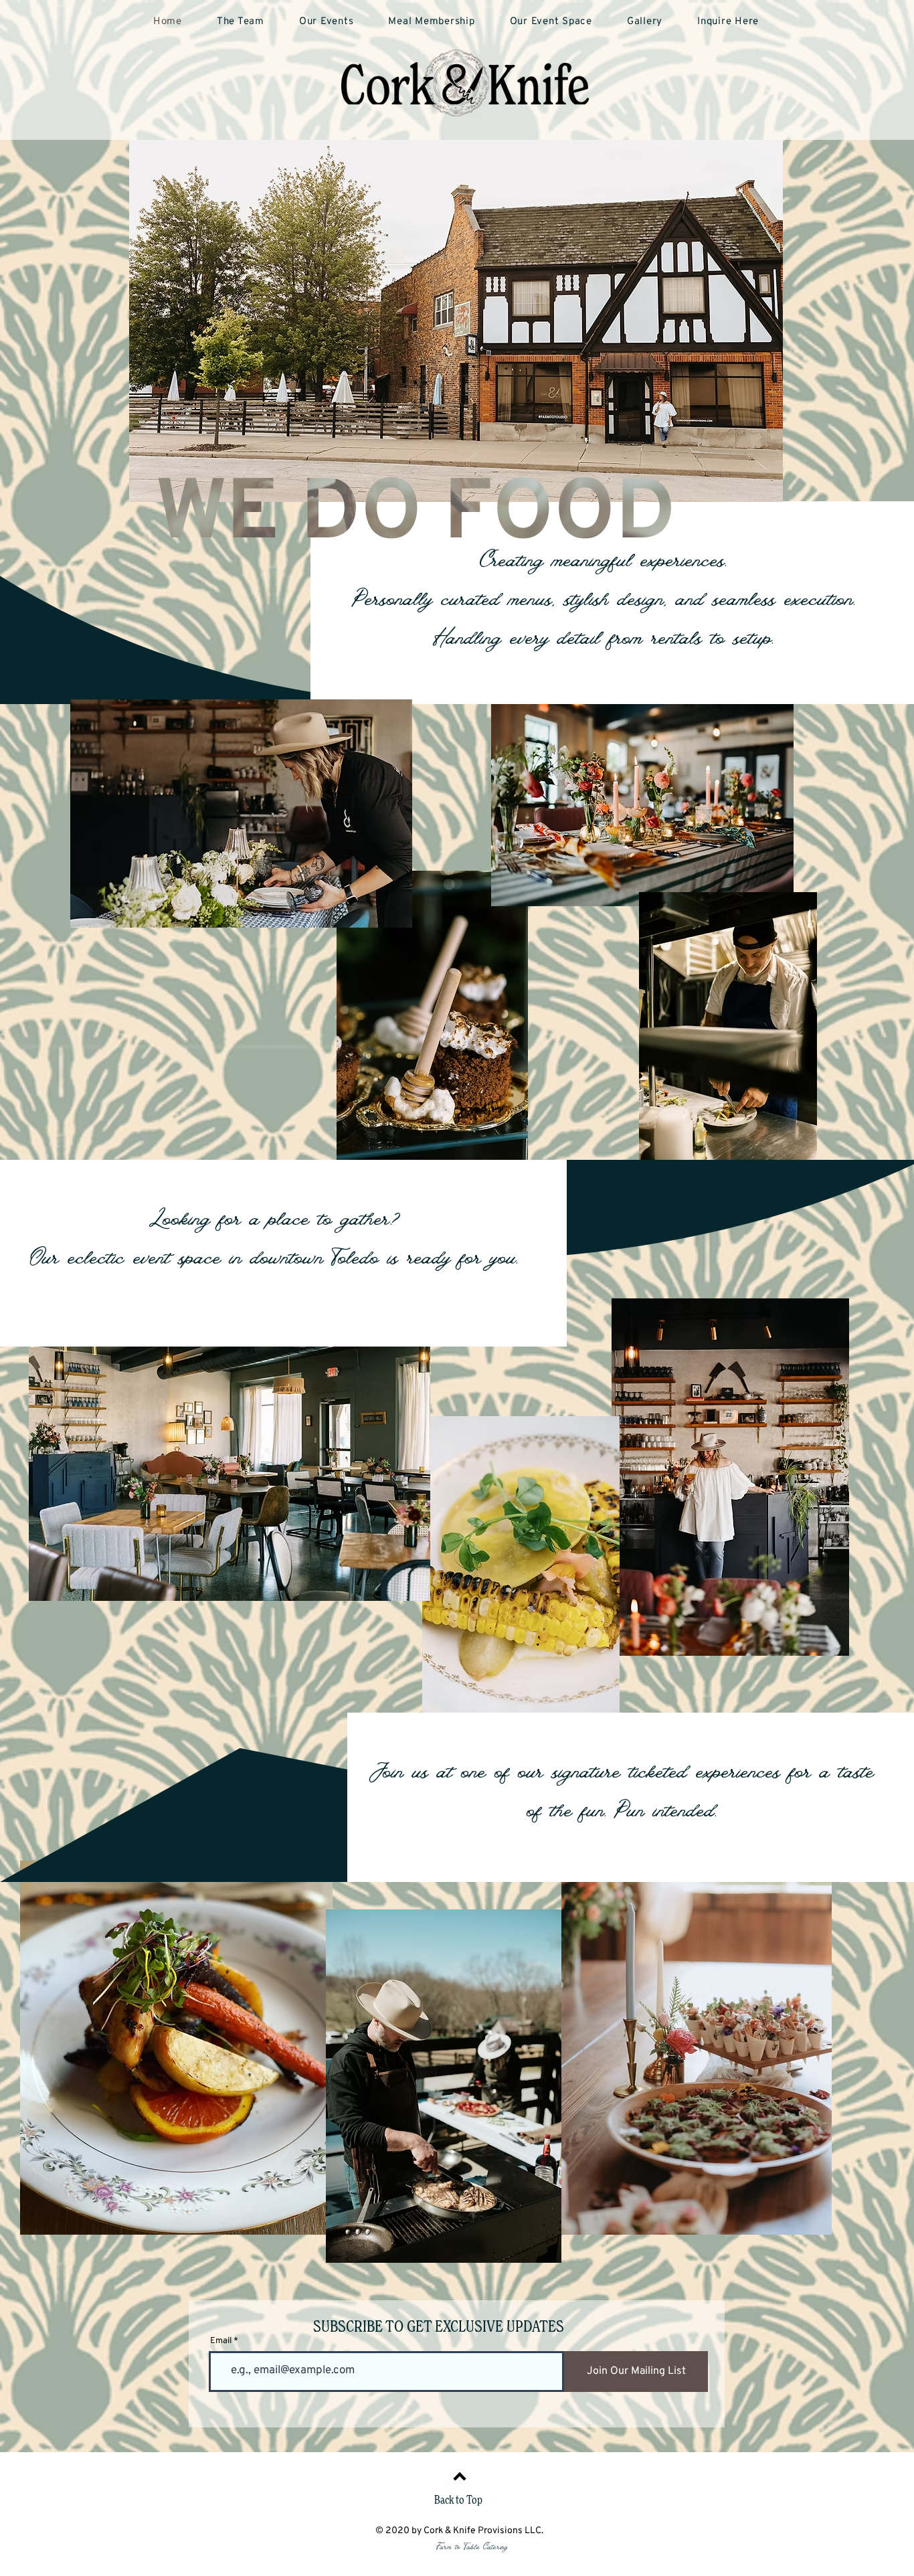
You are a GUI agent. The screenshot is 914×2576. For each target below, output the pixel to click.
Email (221, 2341)
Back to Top (458, 2501)
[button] (431, 22)
